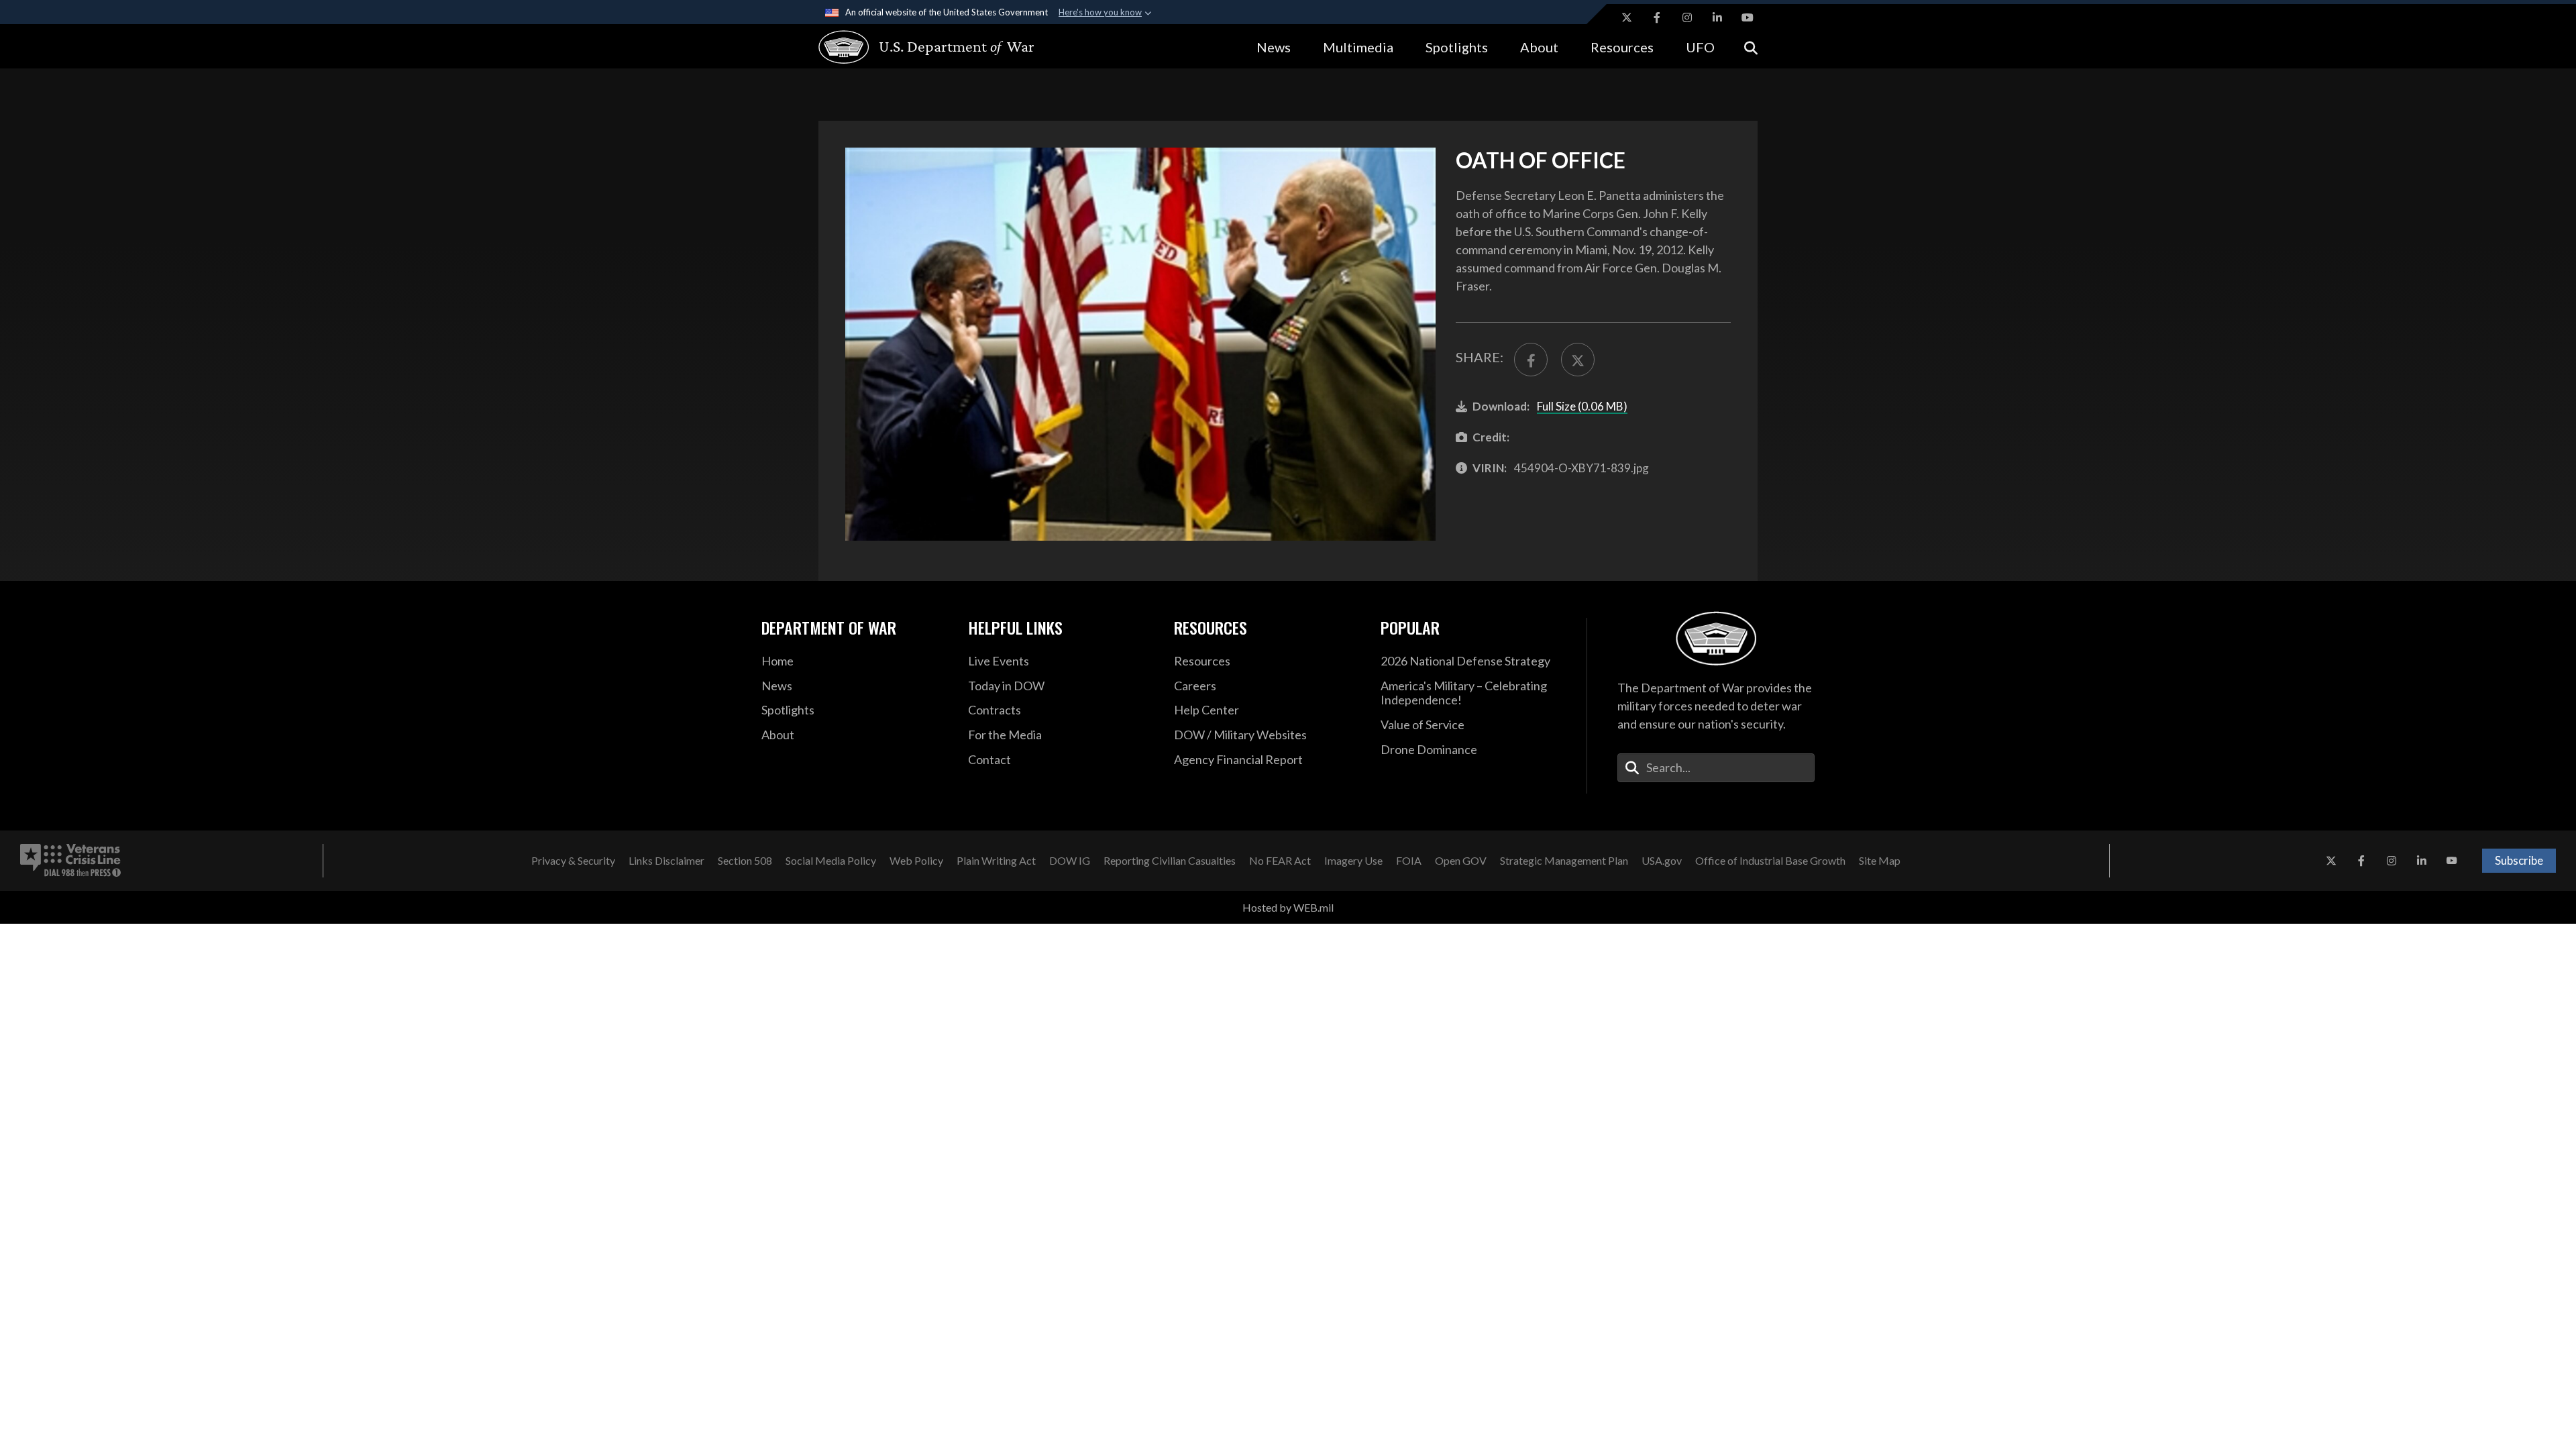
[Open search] (1751, 47)
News (1274, 47)
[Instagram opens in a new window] (1687, 17)
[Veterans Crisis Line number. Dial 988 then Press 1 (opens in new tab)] (70, 861)
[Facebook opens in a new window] (1657, 17)
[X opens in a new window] (1627, 17)
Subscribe (2519, 860)
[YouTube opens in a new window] (1748, 17)
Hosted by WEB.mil (1288, 907)
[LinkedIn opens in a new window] (1717, 17)
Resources (1622, 47)
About (1539, 47)
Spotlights (1457, 47)
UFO (1700, 47)
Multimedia (1358, 47)
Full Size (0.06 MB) (1582, 406)
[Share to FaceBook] (1531, 360)
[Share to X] (1578, 360)
